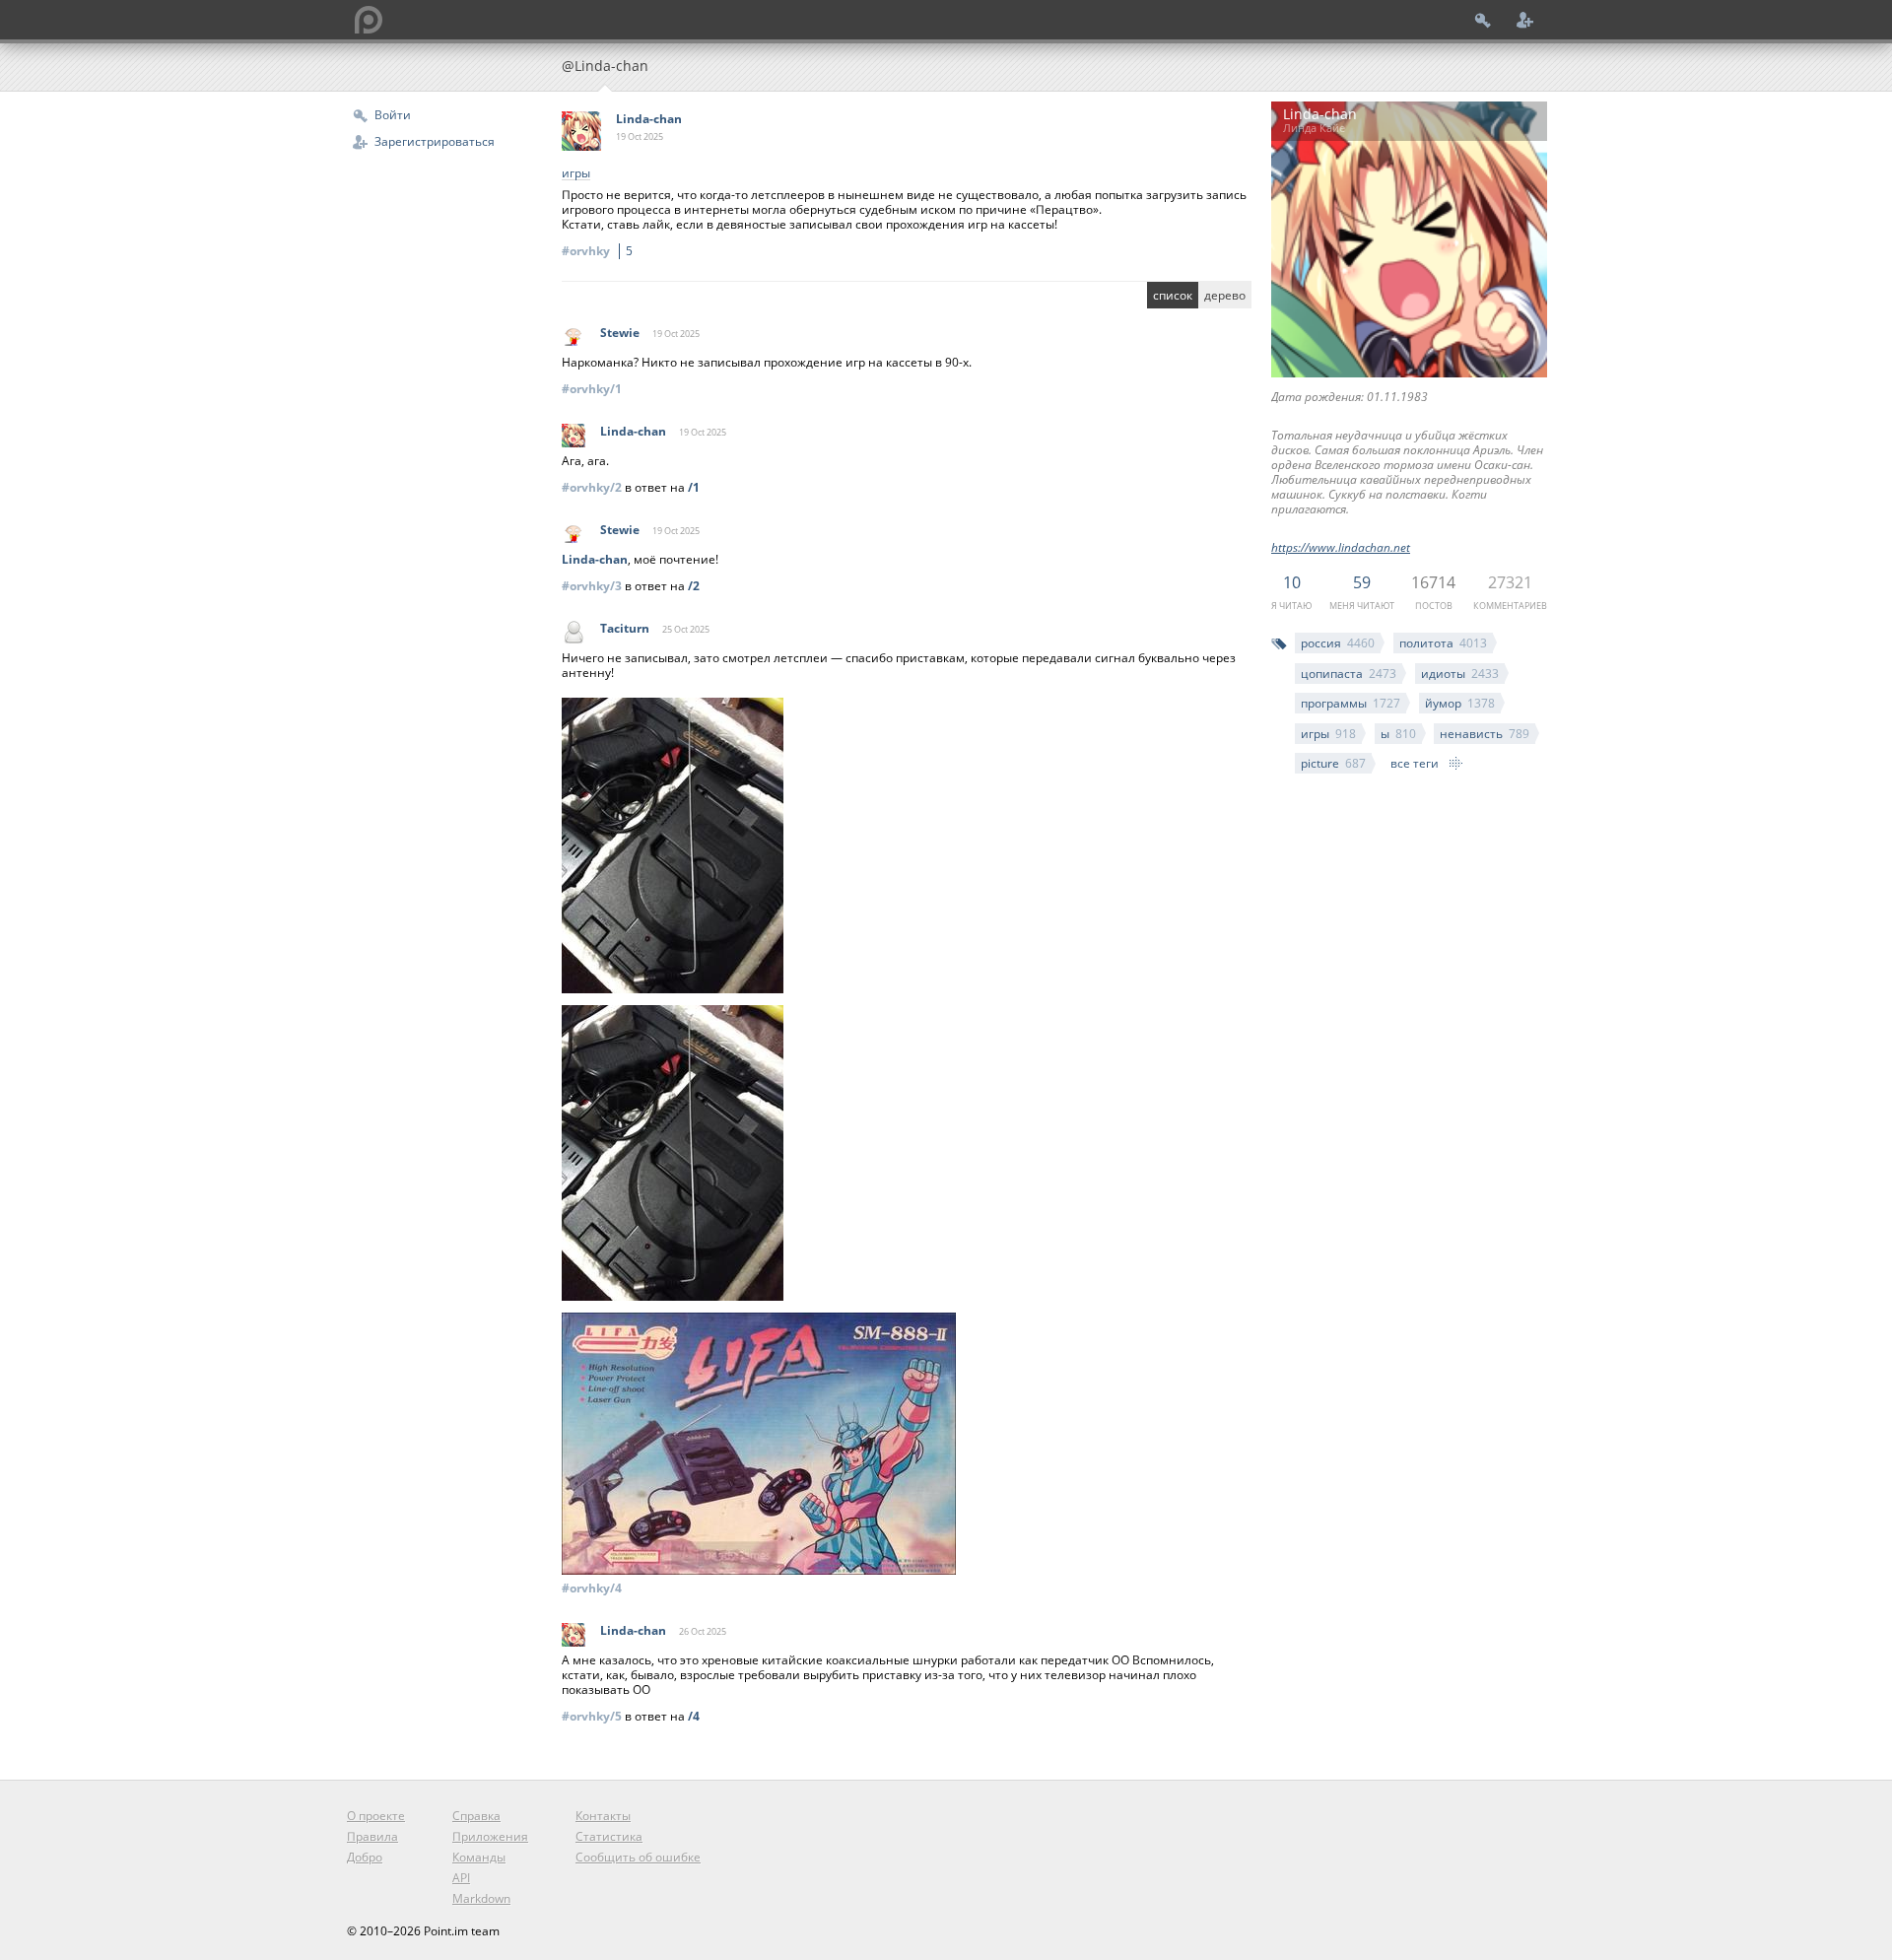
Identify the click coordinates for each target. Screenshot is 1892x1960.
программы (1351, 703)
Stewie (620, 333)
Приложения (490, 1836)
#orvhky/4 (592, 1588)
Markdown (481, 1898)
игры (1328, 734)
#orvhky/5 (592, 1716)
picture (1333, 763)
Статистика (609, 1836)
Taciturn (625, 628)
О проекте (376, 1816)
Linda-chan (649, 119)
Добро (365, 1857)
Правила (372, 1836)
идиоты (1460, 674)
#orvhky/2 (592, 487)
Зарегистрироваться (435, 141)
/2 (694, 586)
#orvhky (597, 251)
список (1173, 295)
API (461, 1878)
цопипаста (1349, 674)
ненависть (1485, 734)
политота (1443, 643)
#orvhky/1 (592, 389)
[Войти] (1483, 20)
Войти (393, 115)
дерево (1225, 295)
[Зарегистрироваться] (1525, 20)
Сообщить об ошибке (638, 1857)
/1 (694, 487)
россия (1338, 643)
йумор (1460, 703)
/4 (694, 1716)
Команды (479, 1857)
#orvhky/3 (592, 586)
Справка (476, 1816)
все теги (1415, 763)
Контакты (603, 1816)
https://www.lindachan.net (1341, 547)
